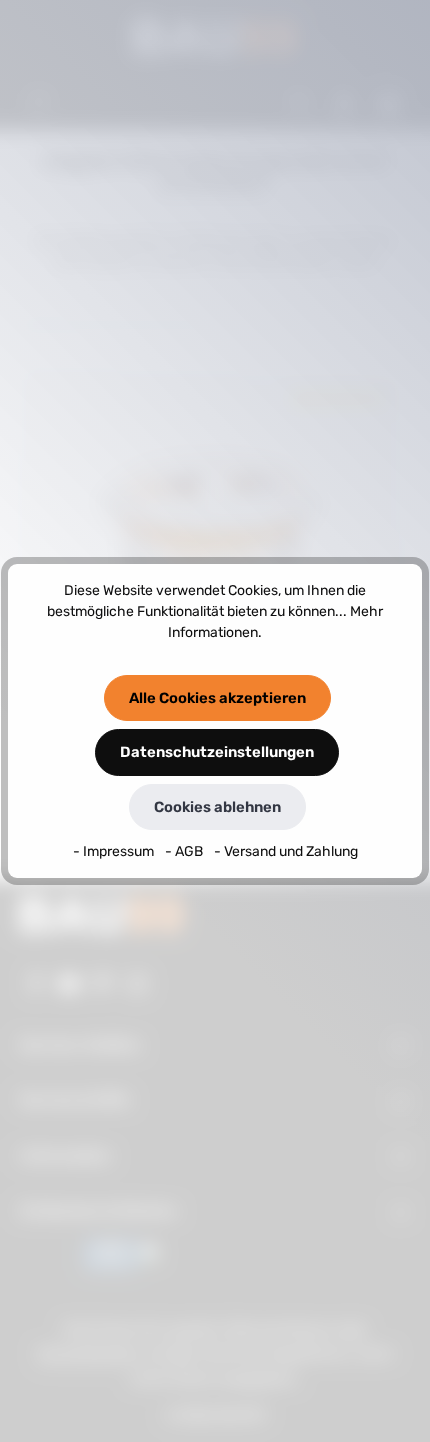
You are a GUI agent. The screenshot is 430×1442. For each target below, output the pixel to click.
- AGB (185, 851)
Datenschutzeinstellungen (217, 752)
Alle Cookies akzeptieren (217, 698)
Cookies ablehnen (217, 807)
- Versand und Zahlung (286, 851)
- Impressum (115, 851)
